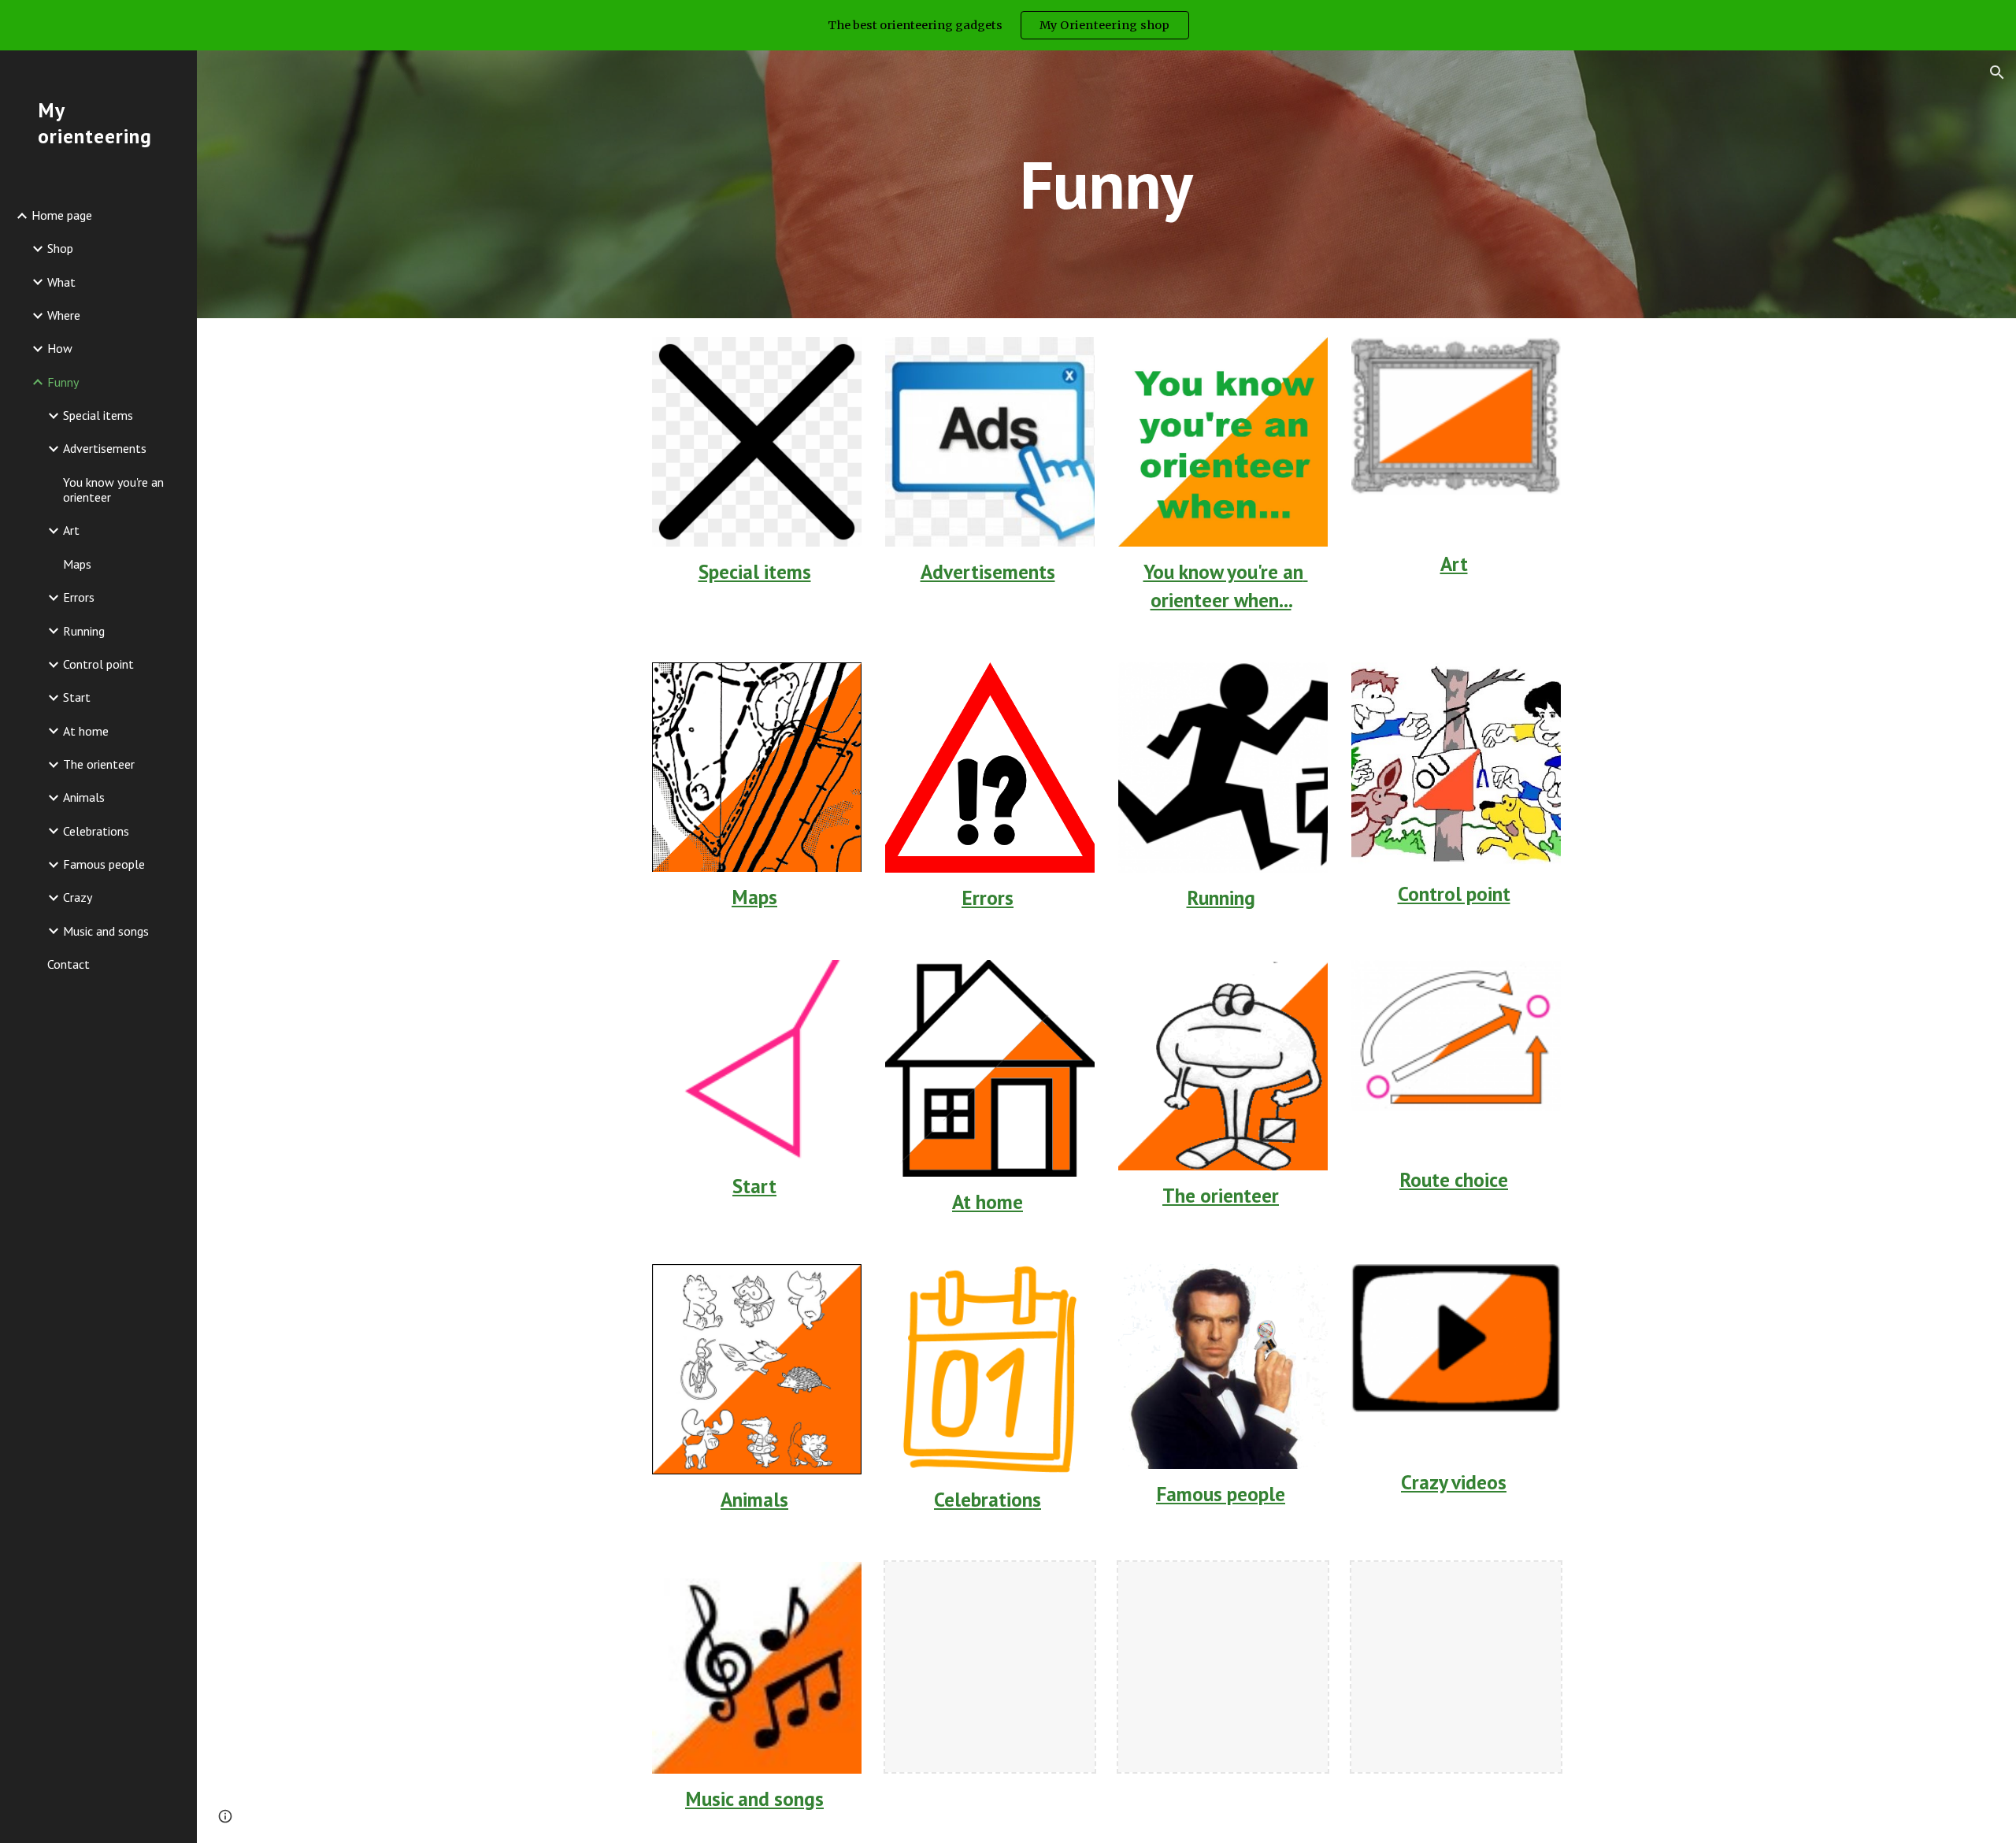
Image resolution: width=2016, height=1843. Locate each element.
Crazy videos (1454, 1482)
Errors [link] (79, 597)
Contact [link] (69, 964)
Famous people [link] (104, 864)
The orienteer (1221, 1195)
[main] (1106, 184)
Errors (988, 897)
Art (1454, 564)
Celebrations (988, 1499)
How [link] (60, 348)
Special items (755, 571)
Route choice (1454, 1179)
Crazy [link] (78, 897)
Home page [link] (62, 215)
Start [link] (77, 697)
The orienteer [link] (99, 764)
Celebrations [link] (96, 831)
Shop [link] (60, 248)
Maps (754, 897)
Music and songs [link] (106, 931)
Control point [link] (98, 664)
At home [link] (86, 731)
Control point (1454, 894)
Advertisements (988, 571)
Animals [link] (84, 797)
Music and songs (754, 1799)
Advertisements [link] (105, 448)
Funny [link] (63, 382)
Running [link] (84, 631)
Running (1221, 897)
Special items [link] (98, 415)
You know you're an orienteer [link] (113, 489)
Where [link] (64, 315)
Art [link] (71, 530)
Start (754, 1186)
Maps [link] (77, 564)
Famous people (1221, 1494)
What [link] (61, 282)
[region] (1008, 25)
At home (988, 1201)
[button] (1997, 72)
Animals (754, 1499)
